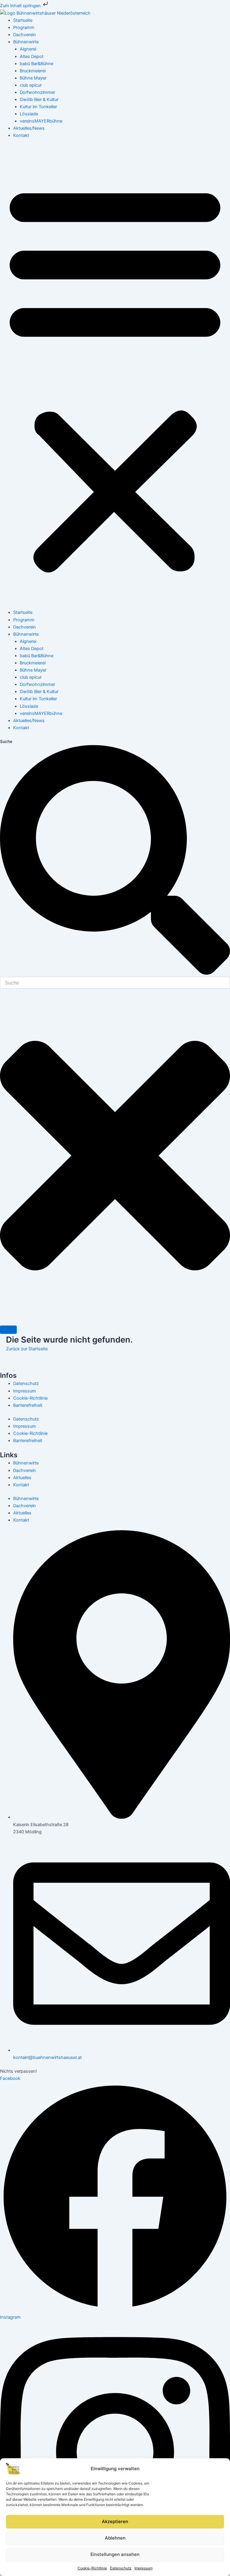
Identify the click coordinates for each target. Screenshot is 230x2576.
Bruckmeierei (33, 71)
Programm (24, 27)
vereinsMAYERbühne (41, 121)
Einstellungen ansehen (115, 2554)
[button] (115, 377)
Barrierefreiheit (28, 1405)
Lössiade (29, 114)
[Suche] (8, 1330)
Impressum (143, 2568)
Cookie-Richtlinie (92, 2568)
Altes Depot (32, 56)
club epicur (31, 85)
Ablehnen (115, 2538)
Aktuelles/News (29, 128)
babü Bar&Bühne (37, 64)
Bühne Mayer (33, 78)
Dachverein (25, 35)
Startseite (23, 20)
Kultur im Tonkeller (38, 107)
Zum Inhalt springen (21, 6)
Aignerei (28, 49)
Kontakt (21, 135)
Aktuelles (22, 1478)
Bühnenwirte (26, 42)
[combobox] (115, 983)
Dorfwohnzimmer (37, 92)
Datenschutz (121, 2568)
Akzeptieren (115, 2521)
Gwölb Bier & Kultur (39, 100)
